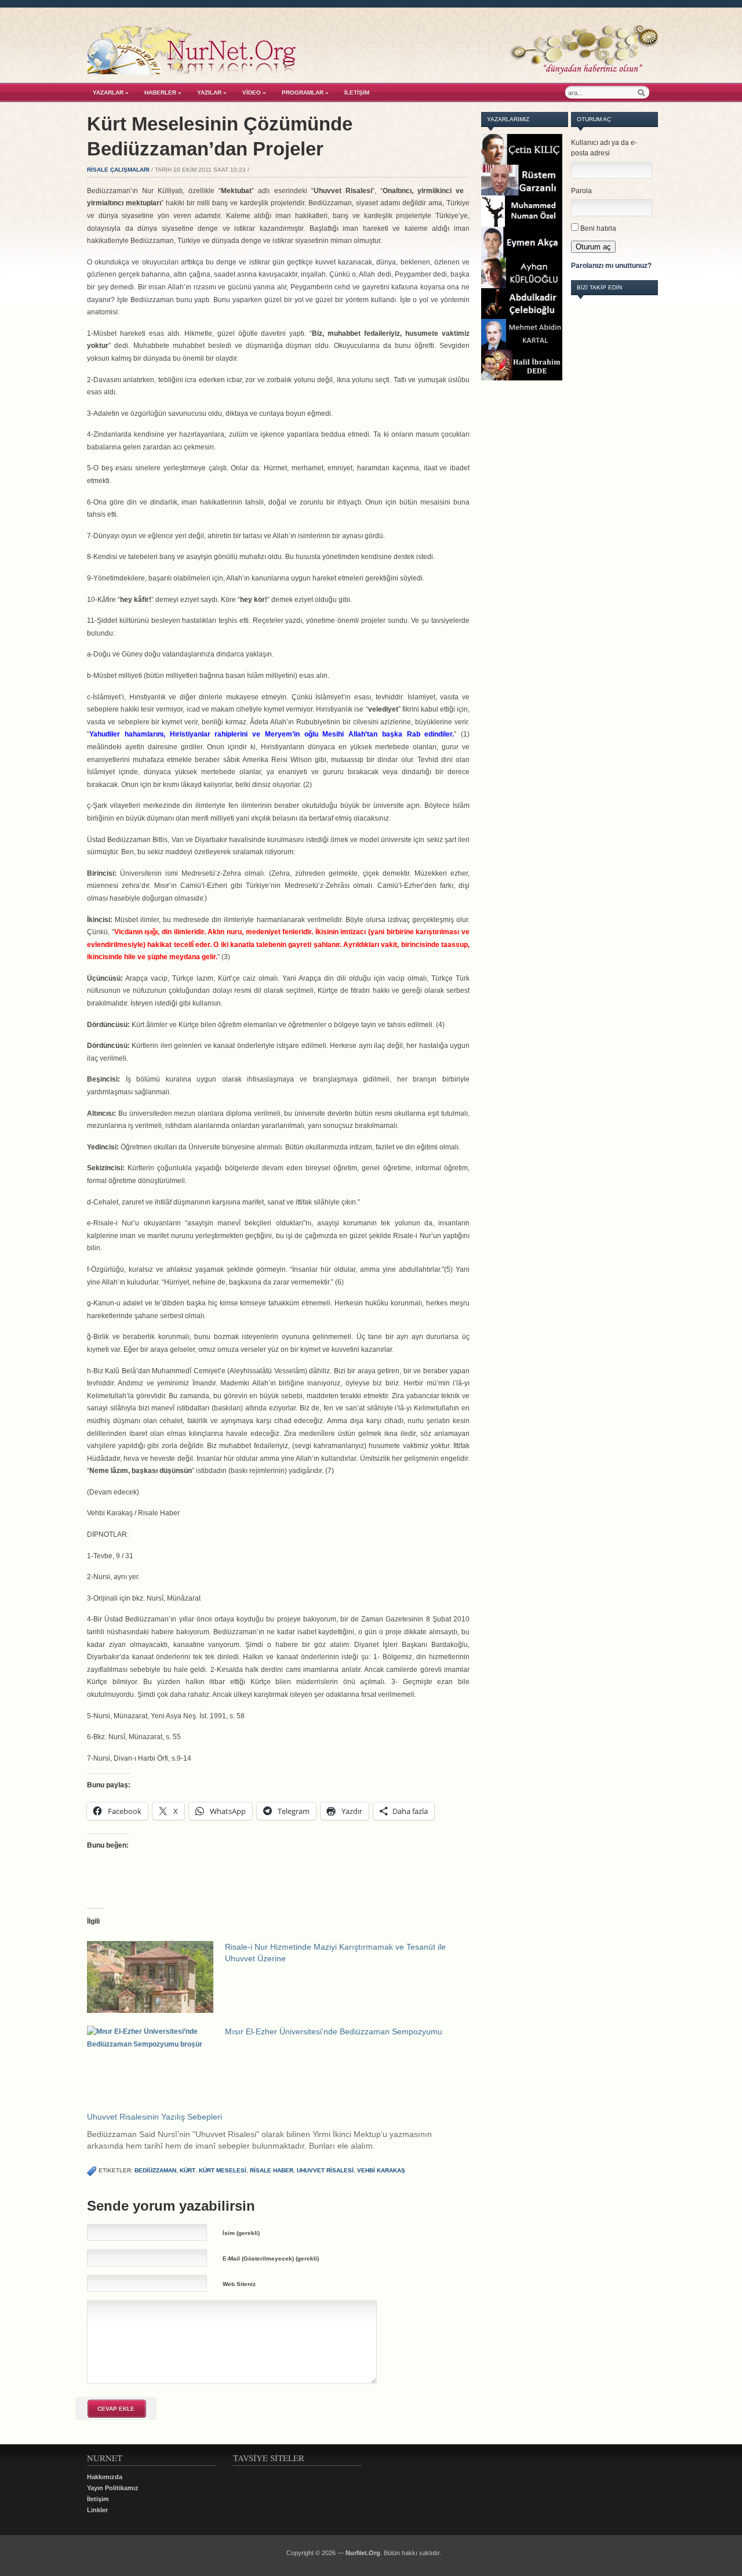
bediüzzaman (155, 2170)
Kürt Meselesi (223, 2170)
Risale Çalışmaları (118, 170)
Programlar (305, 92)
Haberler (163, 92)
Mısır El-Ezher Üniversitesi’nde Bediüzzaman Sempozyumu (334, 2031)
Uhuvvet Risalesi (325, 2170)
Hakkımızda (105, 2477)
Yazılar (212, 92)
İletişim (357, 92)
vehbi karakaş (381, 2170)
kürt (188, 2170)
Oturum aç (593, 247)
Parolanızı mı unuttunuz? (611, 266)
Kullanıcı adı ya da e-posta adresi (604, 148)
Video (254, 92)
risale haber (272, 2170)
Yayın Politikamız (113, 2488)
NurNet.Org (363, 2553)
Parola (581, 191)
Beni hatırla (598, 228)
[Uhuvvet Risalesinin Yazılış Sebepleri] (284, 2131)
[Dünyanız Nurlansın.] (372, 71)
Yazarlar (111, 92)
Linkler (97, 2510)
